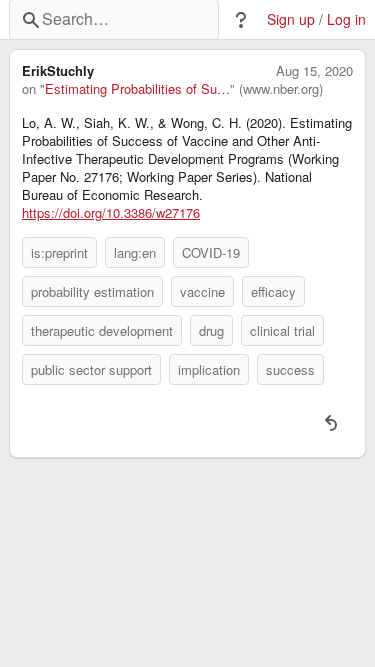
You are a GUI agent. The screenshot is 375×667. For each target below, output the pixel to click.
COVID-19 (211, 252)
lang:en (135, 252)
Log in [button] (346, 19)
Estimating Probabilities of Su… (137, 89)
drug (211, 330)
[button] (241, 20)
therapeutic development (102, 330)
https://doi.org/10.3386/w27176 (111, 213)
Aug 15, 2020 (314, 71)
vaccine (202, 291)
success (290, 369)
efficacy (273, 291)
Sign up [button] (291, 19)
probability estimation (92, 291)
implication (209, 369)
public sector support (91, 369)
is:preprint (59, 252)
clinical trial (282, 330)
